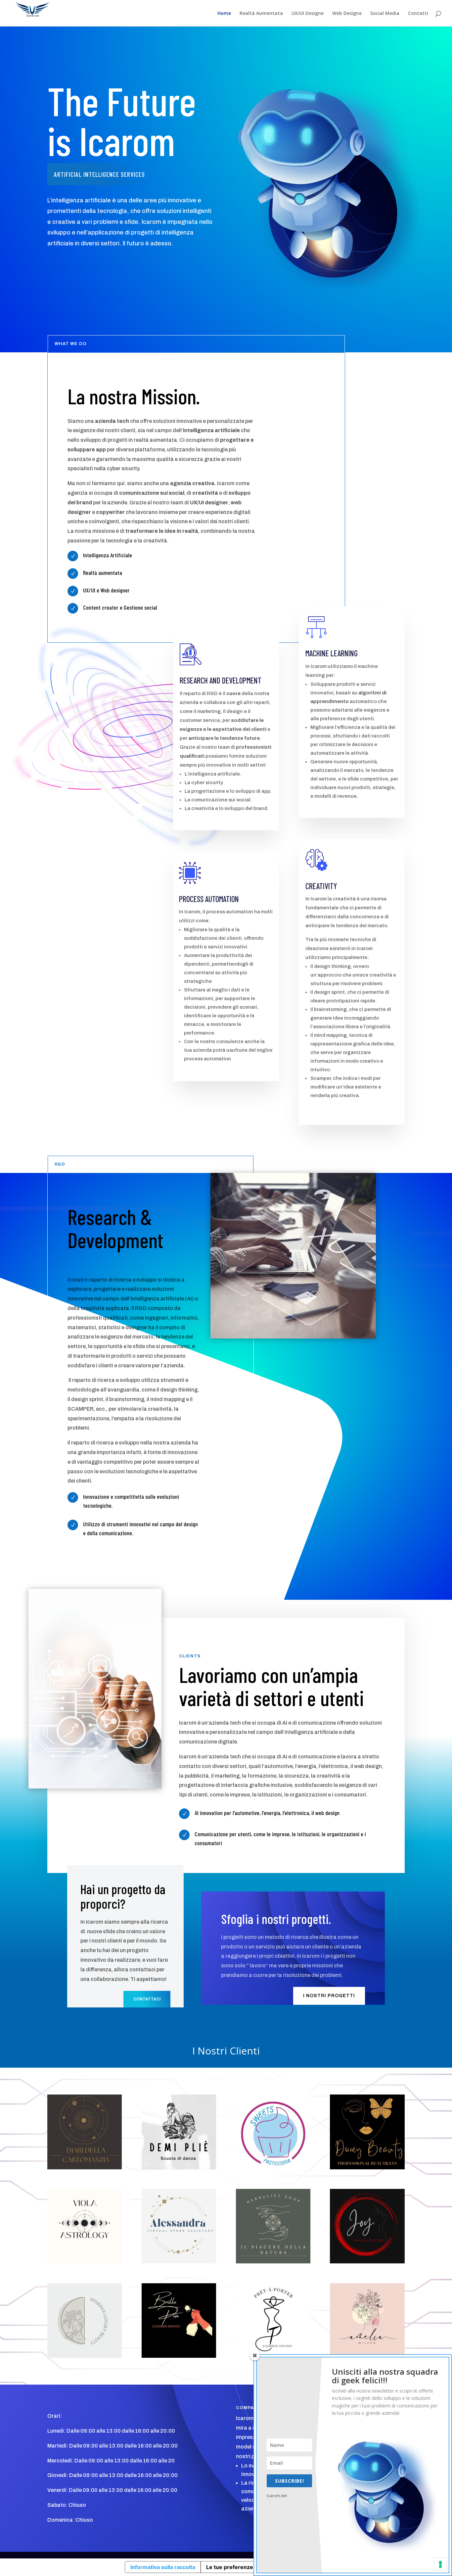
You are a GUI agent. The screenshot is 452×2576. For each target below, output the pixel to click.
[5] (179, 2262)
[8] (273, 2262)
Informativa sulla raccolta (163, 2567)
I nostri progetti (329, 1996)
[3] (85, 2356)
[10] (179, 2168)
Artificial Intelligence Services (99, 174)
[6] (367, 2168)
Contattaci (147, 1999)
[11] (85, 2168)
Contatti (418, 14)
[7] (273, 2168)
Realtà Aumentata (261, 14)
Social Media (385, 14)
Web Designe (347, 14)
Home (224, 14)
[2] (367, 2262)
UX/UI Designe (308, 14)
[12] (85, 2262)
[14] (179, 2356)
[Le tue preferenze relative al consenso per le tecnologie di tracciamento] (440, 2564)
